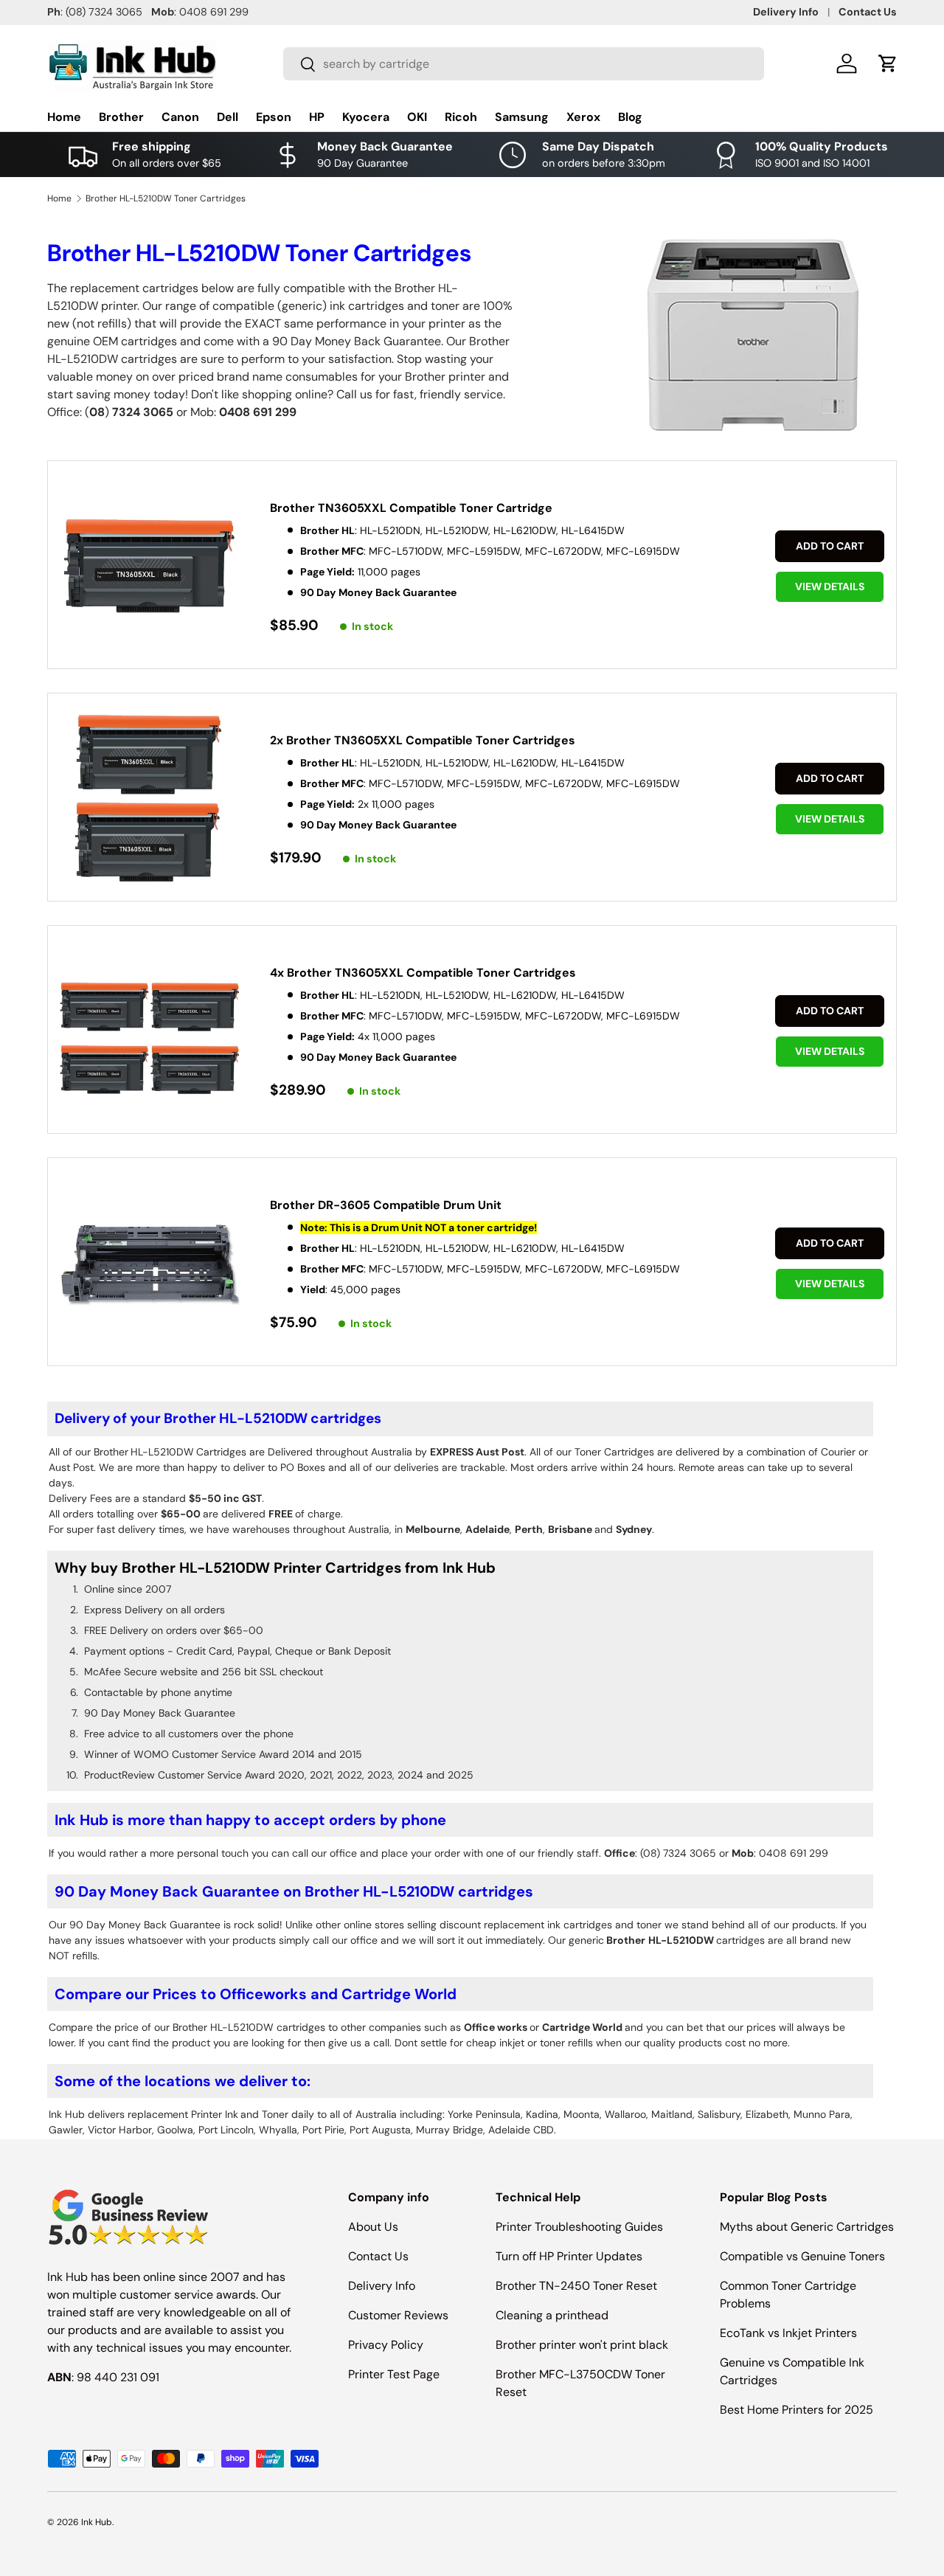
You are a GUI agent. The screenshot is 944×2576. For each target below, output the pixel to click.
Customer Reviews (398, 2315)
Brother (121, 117)
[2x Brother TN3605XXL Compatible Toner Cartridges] (150, 799)
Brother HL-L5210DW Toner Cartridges (166, 198)
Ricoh (461, 117)
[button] (888, 63)
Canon (180, 117)
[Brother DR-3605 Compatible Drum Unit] (150, 1263)
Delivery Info (786, 12)
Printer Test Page (394, 2374)
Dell (228, 117)
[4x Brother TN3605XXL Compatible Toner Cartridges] (150, 1031)
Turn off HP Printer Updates (569, 2256)
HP (317, 117)
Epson (274, 117)
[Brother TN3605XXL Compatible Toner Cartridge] (150, 566)
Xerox (583, 117)
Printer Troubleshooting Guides (579, 2227)
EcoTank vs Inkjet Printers (788, 2333)
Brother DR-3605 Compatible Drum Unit (386, 1205)
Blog (630, 117)
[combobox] (524, 64)
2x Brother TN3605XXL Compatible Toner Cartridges (423, 740)
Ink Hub (97, 2522)
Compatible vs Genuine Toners (802, 2256)
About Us (373, 2227)
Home (64, 117)
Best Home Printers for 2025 (796, 2410)
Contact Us (868, 12)
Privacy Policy (386, 2345)
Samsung (522, 117)
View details (830, 586)
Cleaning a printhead (552, 2315)
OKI (417, 117)
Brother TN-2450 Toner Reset (576, 2286)
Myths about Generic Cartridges (807, 2227)
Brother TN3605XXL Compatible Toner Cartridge (411, 508)
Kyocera (366, 117)
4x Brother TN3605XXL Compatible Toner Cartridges (423, 973)
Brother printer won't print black (582, 2345)
